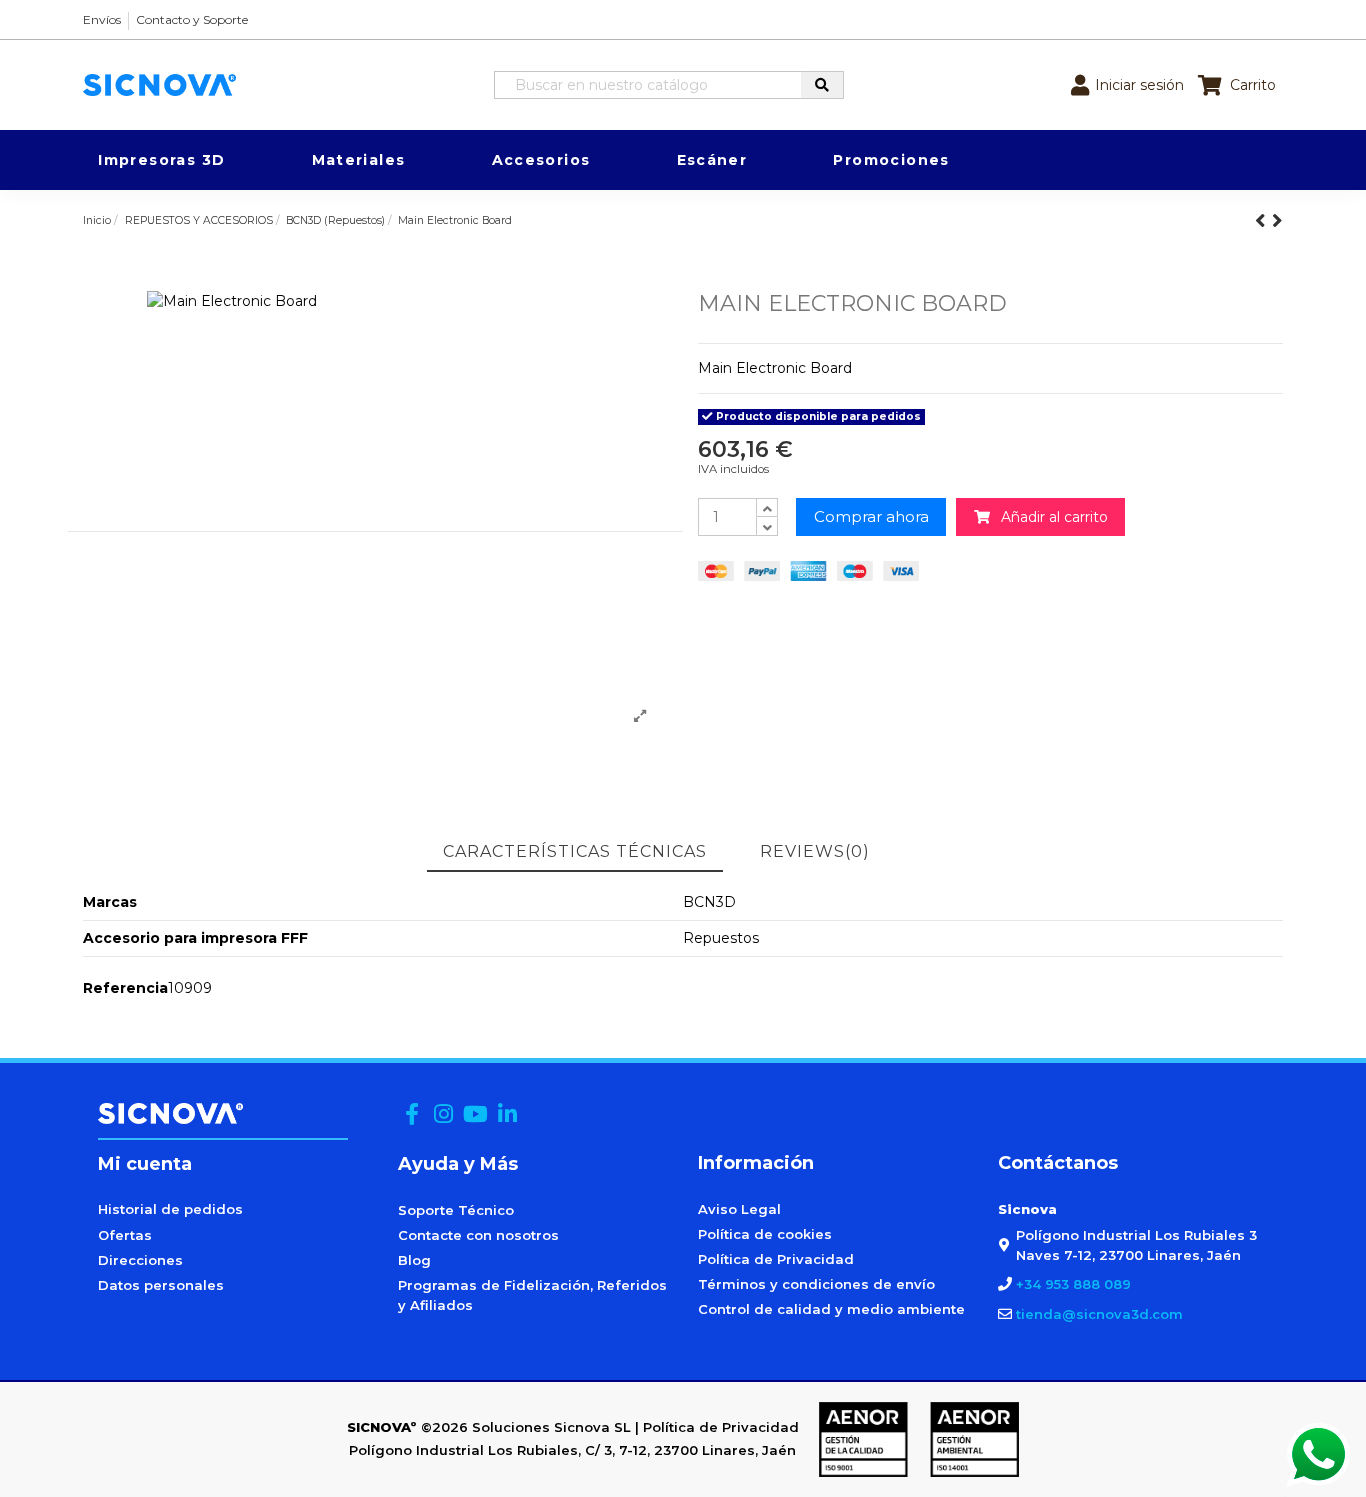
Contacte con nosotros (478, 1235)
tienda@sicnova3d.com (1099, 1314)
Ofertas (125, 1235)
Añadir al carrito (1049, 517)
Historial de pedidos (170, 1209)
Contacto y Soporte (192, 19)
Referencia (125, 988)
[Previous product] (1263, 220)
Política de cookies (765, 1234)
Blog (414, 1260)
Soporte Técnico (456, 1210)
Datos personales (161, 1285)
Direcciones (140, 1260)
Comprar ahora (871, 516)
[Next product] (1277, 220)
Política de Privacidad (776, 1259)
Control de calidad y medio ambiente (831, 1309)
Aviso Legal (739, 1209)
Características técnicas (575, 851)
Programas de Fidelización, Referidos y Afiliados (532, 1295)
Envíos (102, 19)
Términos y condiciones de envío (816, 1284)
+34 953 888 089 (1073, 1284)
